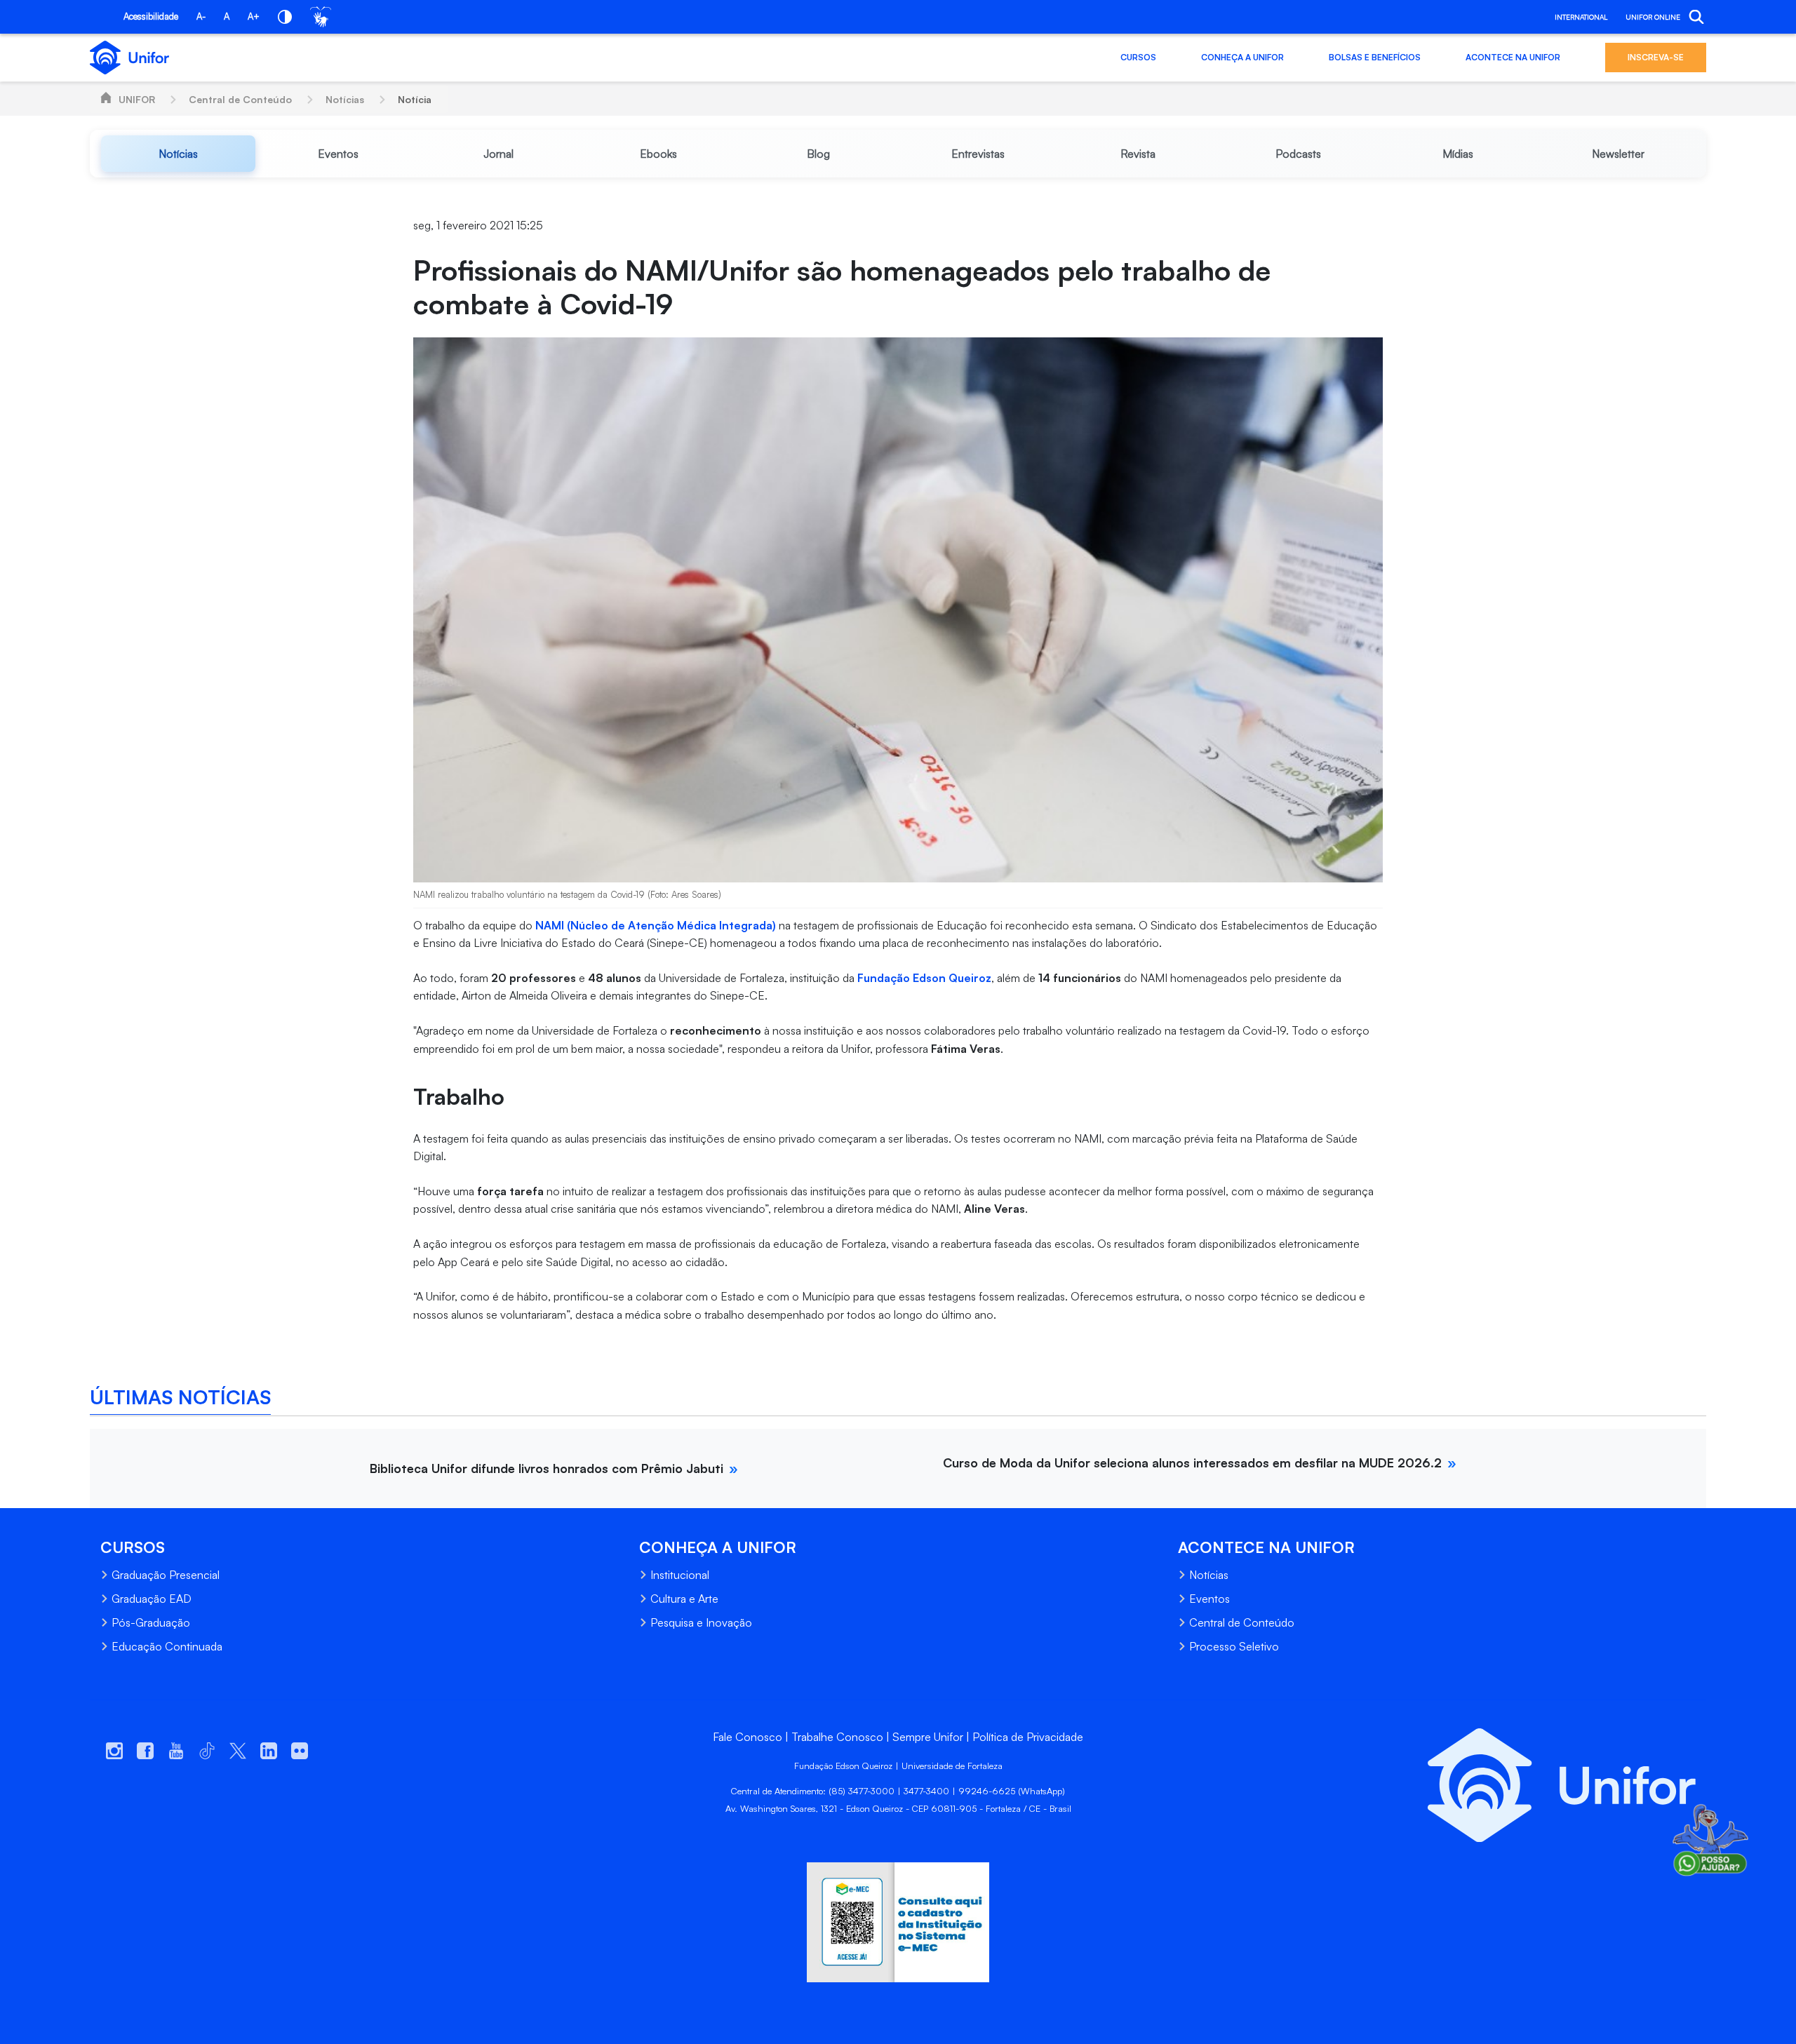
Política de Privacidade (1028, 1737)
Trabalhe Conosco (837, 1737)
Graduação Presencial (166, 1575)
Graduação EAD (152, 1599)
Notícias (345, 99)
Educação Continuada (167, 1646)
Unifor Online (1653, 17)
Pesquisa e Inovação (701, 1622)
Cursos (1138, 57)
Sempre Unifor (928, 1737)
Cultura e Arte (684, 1599)
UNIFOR (137, 99)
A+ (254, 16)
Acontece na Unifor (1513, 57)
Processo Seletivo (1234, 1646)
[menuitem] (178, 154)
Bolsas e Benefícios (1375, 57)
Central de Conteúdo (240, 99)
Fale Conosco (748, 1737)
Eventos (1209, 1599)
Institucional (680, 1575)
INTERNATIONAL (1581, 17)
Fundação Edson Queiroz (924, 978)
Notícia (415, 99)
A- (201, 16)
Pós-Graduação (151, 1622)
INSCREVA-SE (1656, 57)
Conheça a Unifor (1242, 57)
